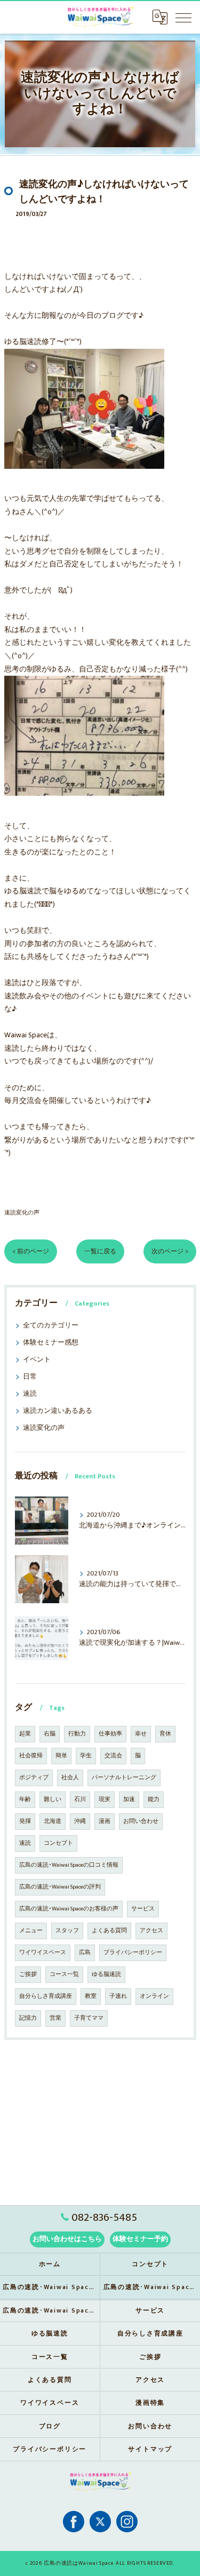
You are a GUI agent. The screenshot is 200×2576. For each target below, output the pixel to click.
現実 (105, 1799)
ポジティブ (34, 1778)
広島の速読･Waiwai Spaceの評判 (60, 1887)
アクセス (151, 1931)
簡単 (61, 1756)
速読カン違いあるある (58, 1411)
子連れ (118, 1996)
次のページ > (170, 1251)
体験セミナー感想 (51, 1343)
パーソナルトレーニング (124, 1778)
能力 (154, 1799)
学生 (86, 1756)
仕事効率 (110, 1734)
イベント (37, 1360)
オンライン (154, 1996)
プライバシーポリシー (133, 1953)
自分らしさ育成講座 (46, 1996)
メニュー (31, 1931)
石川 (80, 1799)
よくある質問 (109, 1931)
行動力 (77, 1734)
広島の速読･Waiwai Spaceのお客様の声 (69, 1909)
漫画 (105, 1821)
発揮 (25, 1821)
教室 (91, 1996)
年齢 (25, 1799)
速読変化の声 (22, 1213)
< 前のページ (31, 1251)
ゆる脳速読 (106, 1974)
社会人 (70, 1778)
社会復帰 (31, 1756)
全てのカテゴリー (51, 1326)
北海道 (53, 1821)
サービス (143, 1909)
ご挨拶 (28, 1974)
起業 (25, 1734)
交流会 (113, 1756)
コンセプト (58, 1843)
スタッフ (67, 1931)
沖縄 (80, 1821)
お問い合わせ (141, 1821)
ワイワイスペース (43, 1953)
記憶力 (28, 2018)
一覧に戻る (100, 1251)
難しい (53, 1799)
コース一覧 (64, 1974)
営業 (55, 2018)
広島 (85, 1953)
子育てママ (89, 2018)
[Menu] (183, 17)
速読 (30, 1394)
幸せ (141, 1734)
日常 (30, 1377)
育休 (165, 1734)
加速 (129, 1799)
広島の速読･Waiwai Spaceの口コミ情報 (69, 1865)
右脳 (50, 1734)
